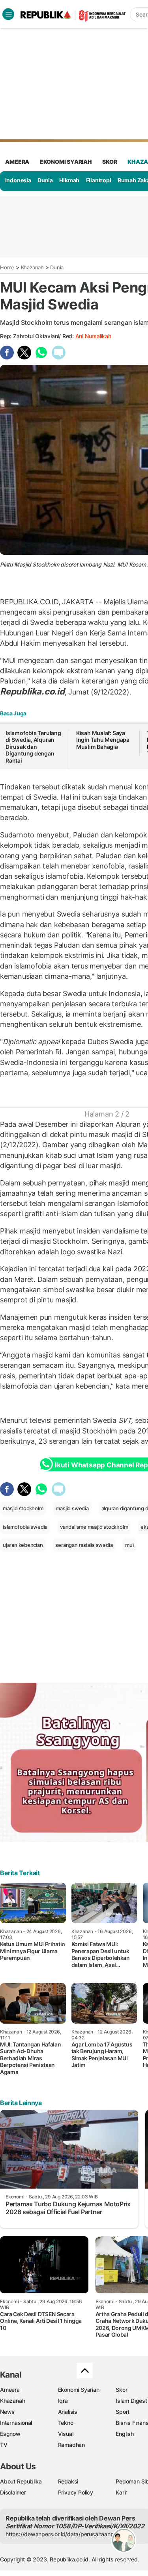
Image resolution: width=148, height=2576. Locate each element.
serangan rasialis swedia (84, 1545)
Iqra (63, 2401)
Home (7, 267)
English (125, 2434)
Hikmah (69, 180)
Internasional (16, 2423)
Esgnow (10, 2434)
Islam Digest (131, 2401)
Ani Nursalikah (93, 336)
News (7, 2412)
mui (129, 1545)
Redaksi (68, 2481)
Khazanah (32, 267)
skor (110, 162)
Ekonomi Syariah (66, 162)
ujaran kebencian (23, 1545)
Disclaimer (13, 2492)
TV (4, 2445)
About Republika (21, 2481)
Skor (121, 2390)
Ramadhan (71, 2445)
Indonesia (18, 180)
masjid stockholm (23, 1508)
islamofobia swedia (25, 1527)
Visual (66, 2434)
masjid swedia (72, 1508)
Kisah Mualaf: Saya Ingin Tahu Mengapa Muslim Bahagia (103, 740)
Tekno (66, 2423)
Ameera (10, 2390)
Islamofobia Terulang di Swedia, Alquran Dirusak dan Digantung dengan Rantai (33, 747)
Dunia (45, 180)
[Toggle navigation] (8, 14)
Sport (123, 2412)
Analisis (68, 2412)
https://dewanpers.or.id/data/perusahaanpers (64, 2534)
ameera (17, 162)
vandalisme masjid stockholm (94, 1527)
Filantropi (99, 180)
